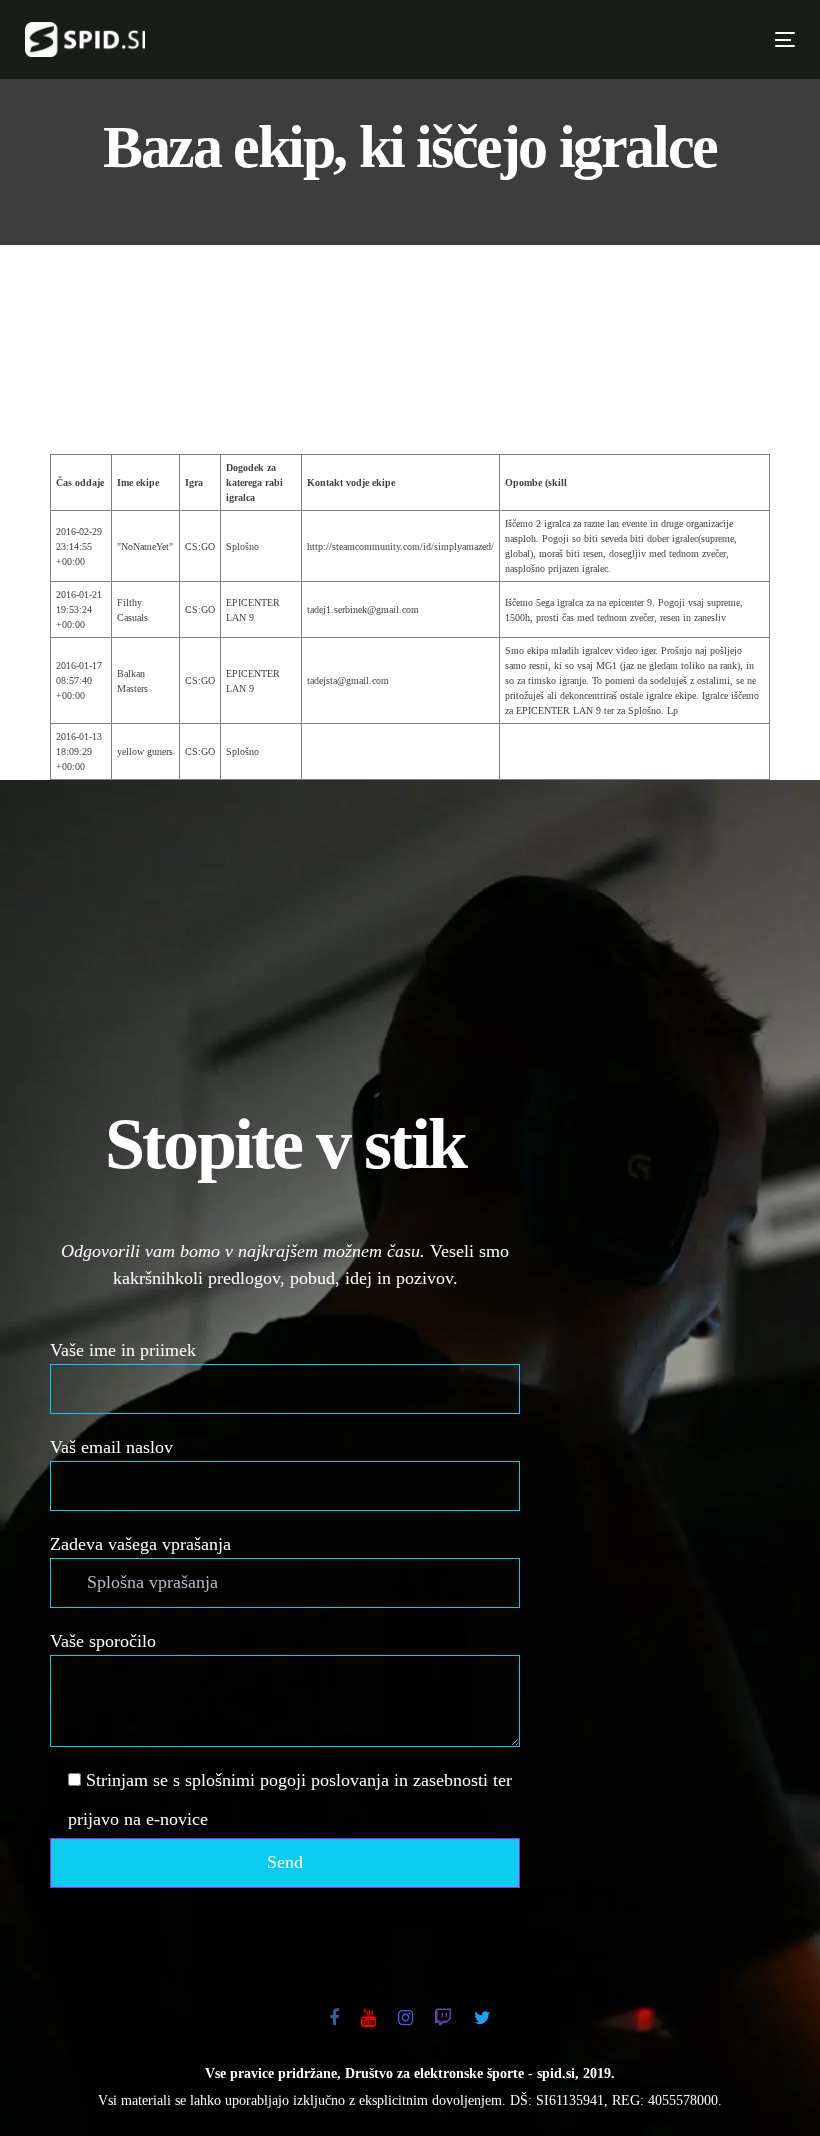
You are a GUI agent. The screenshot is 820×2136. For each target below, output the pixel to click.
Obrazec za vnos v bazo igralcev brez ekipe (410, 385)
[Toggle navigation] (597, 39)
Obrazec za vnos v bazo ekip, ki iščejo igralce (410, 317)
